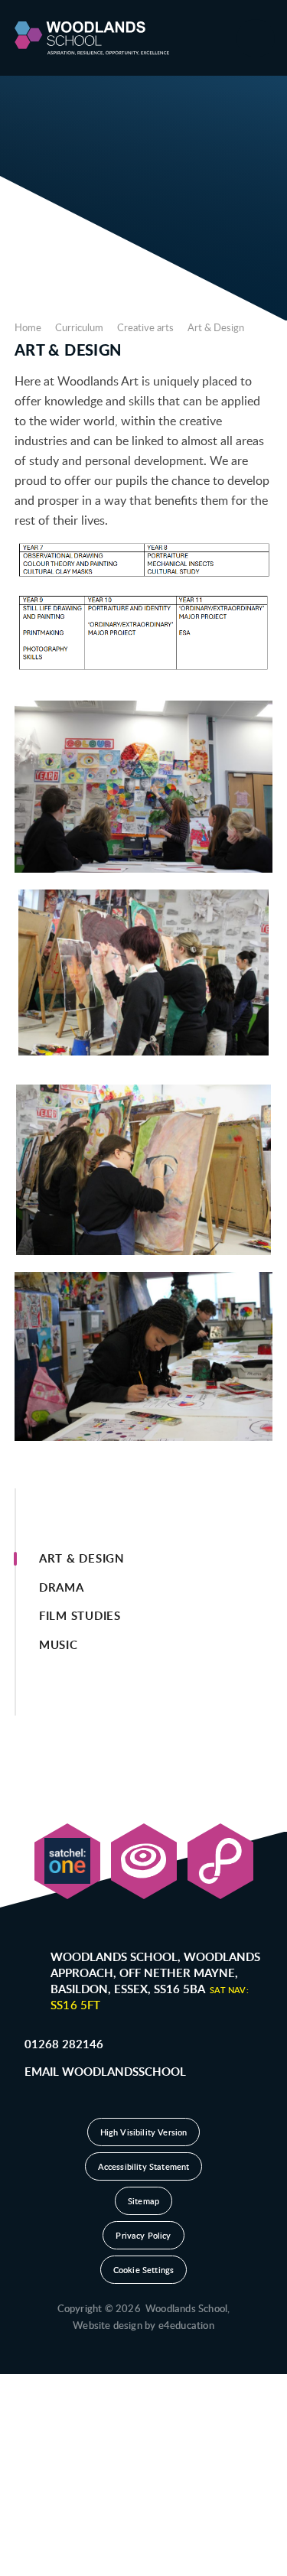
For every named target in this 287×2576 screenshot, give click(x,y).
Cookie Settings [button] (143, 2270)
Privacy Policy (143, 2235)
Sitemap (143, 2201)
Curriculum (79, 327)
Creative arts (145, 327)
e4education (186, 2325)
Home (28, 327)
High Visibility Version (144, 2132)
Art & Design (216, 327)
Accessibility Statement (144, 2166)
